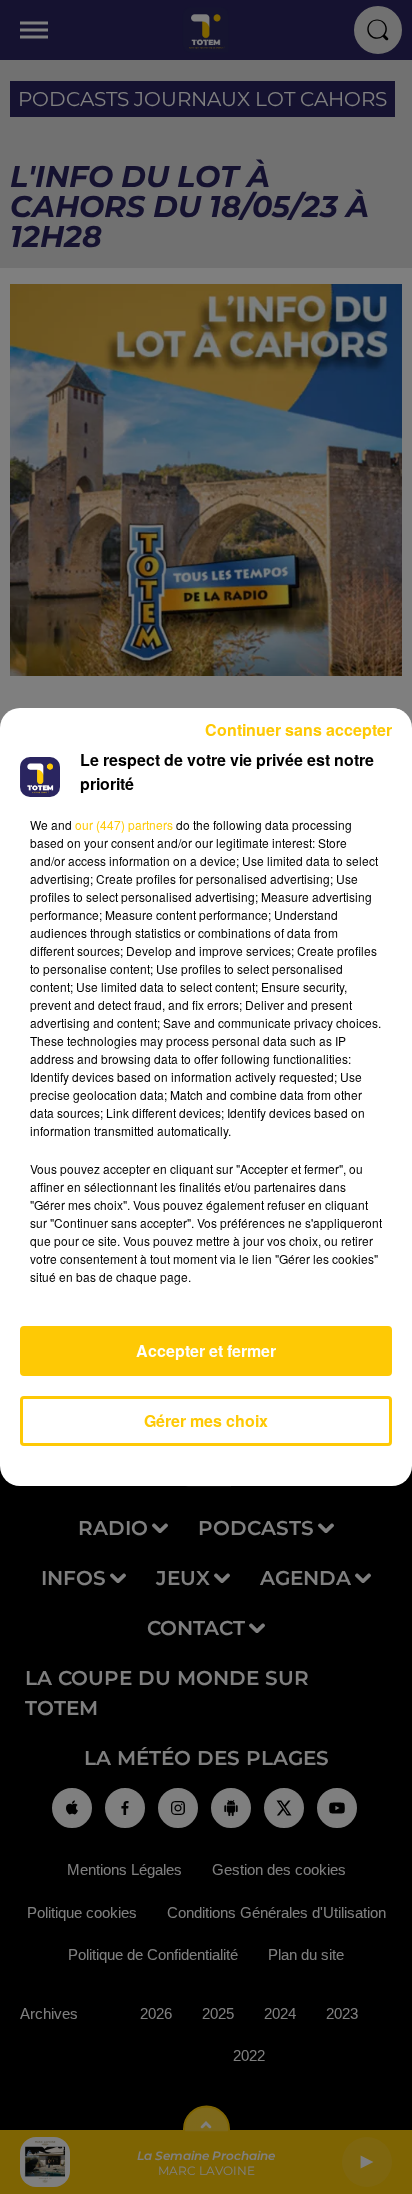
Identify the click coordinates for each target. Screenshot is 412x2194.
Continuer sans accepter (298, 729)
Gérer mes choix (206, 1420)
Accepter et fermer (206, 1350)
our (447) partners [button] (124, 824)
